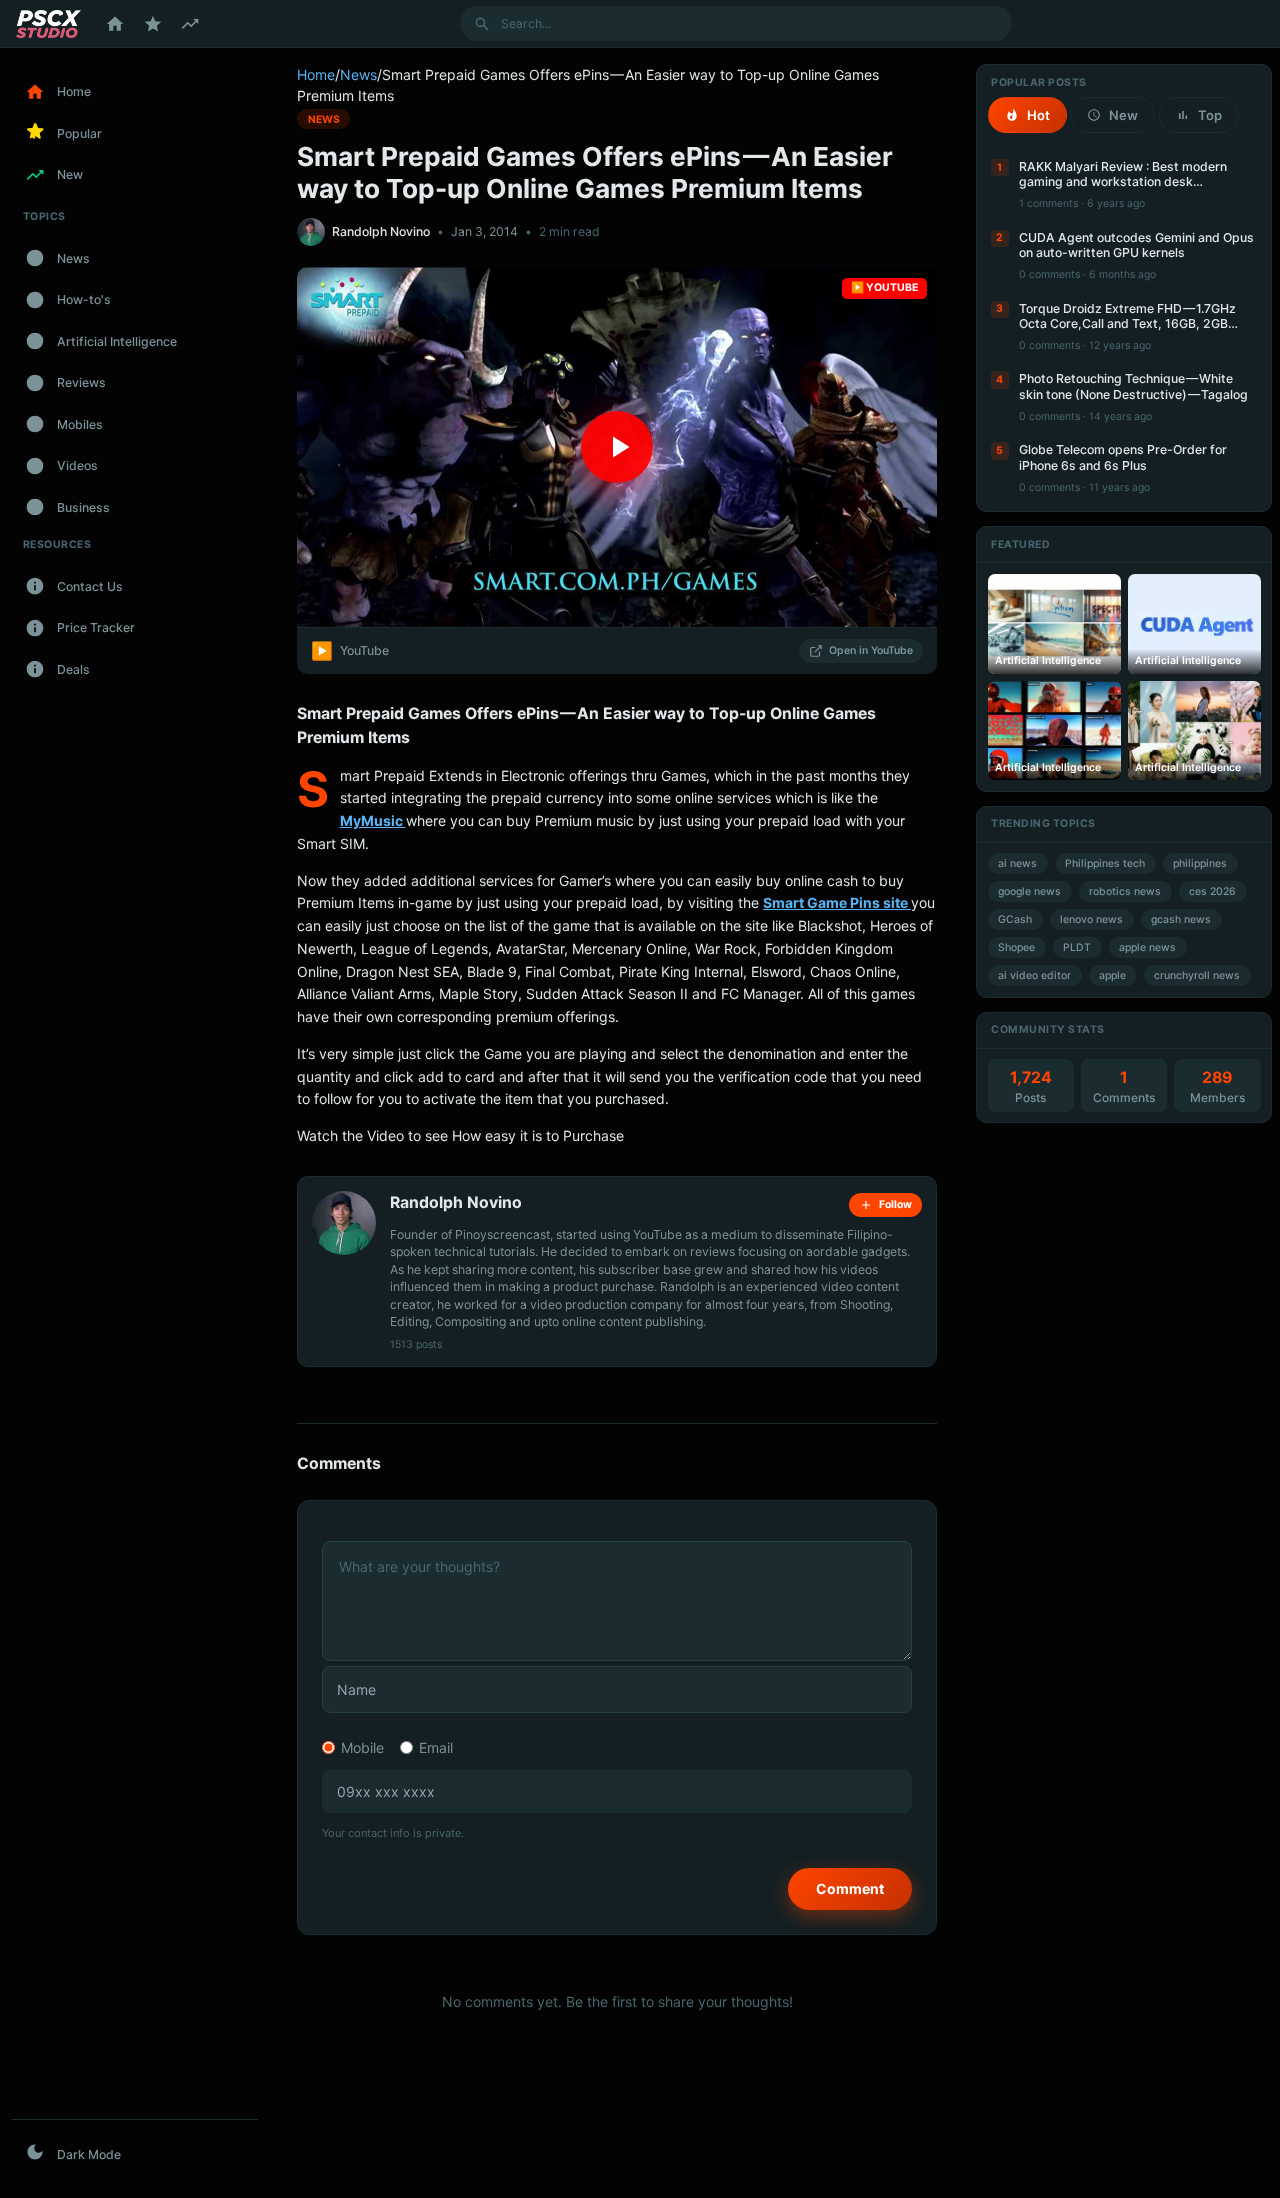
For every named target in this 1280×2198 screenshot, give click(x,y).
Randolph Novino (381, 231)
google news (1029, 891)
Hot (1038, 115)
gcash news (1181, 919)
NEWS (324, 118)
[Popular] (153, 24)
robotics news (1125, 891)
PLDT (1077, 947)
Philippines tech (1105, 863)
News (358, 74)
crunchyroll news (1197, 975)
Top (1210, 115)
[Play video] (617, 447)
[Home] (115, 24)
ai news (1017, 863)
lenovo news (1091, 919)
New (1123, 115)
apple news (1147, 947)
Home (316, 74)
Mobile (362, 1747)
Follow (895, 1204)
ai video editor (1034, 975)
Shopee (1016, 947)
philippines (1200, 863)
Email (436, 1747)
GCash (1015, 919)
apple (1112, 975)
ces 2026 (1212, 891)
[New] (190, 24)
